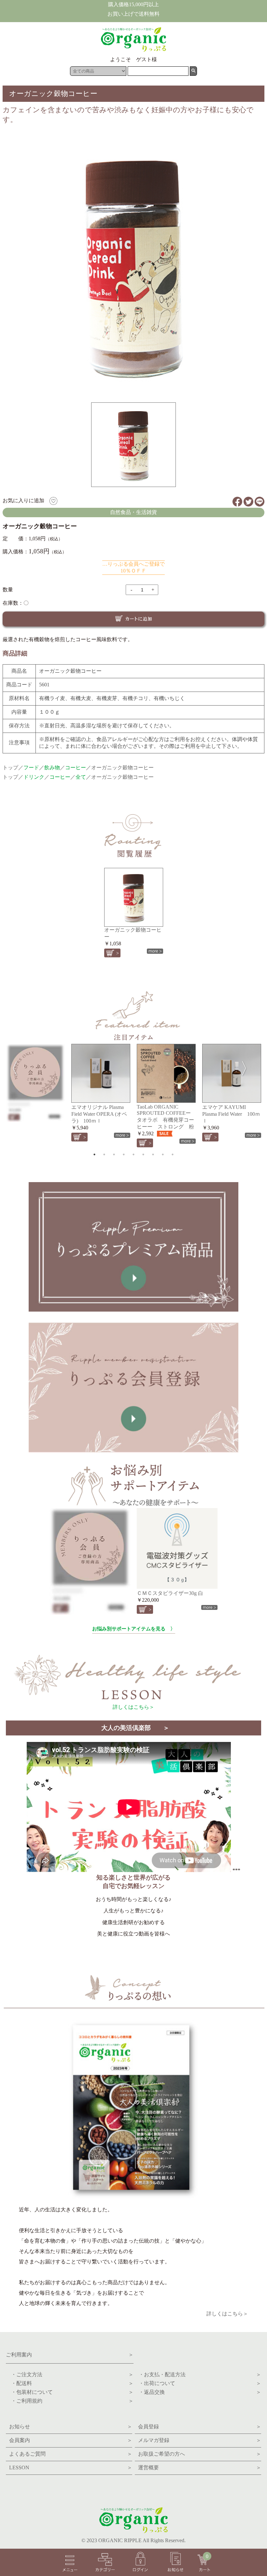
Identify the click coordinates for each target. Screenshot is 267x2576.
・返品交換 (197, 2392)
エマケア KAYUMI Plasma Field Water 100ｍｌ (231, 1114)
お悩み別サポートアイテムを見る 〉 (134, 1629)
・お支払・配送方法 (197, 2374)
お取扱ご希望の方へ (200, 2454)
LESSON (71, 2468)
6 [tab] (143, 1154)
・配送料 (70, 2383)
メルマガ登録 (200, 2440)
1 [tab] (94, 1154)
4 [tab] (124, 1154)
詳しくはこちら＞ (133, 1707)
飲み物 (52, 768)
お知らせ (71, 2427)
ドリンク (34, 777)
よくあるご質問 (71, 2454)
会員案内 (71, 2440)
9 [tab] (173, 1154)
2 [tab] (104, 1154)
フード (31, 768)
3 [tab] (114, 1154)
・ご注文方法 (70, 2374)
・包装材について (70, 2392)
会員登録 (200, 2427)
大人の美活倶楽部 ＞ (135, 1728)
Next (248, 1067)
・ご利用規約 (70, 2401)
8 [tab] (163, 1154)
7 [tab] (153, 1154)
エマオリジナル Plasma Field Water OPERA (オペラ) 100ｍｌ (99, 1114)
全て (81, 777)
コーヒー (76, 768)
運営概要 (200, 2468)
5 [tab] (133, 1154)
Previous (11, 1067)
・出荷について (197, 2383)
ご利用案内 (70, 2355)
